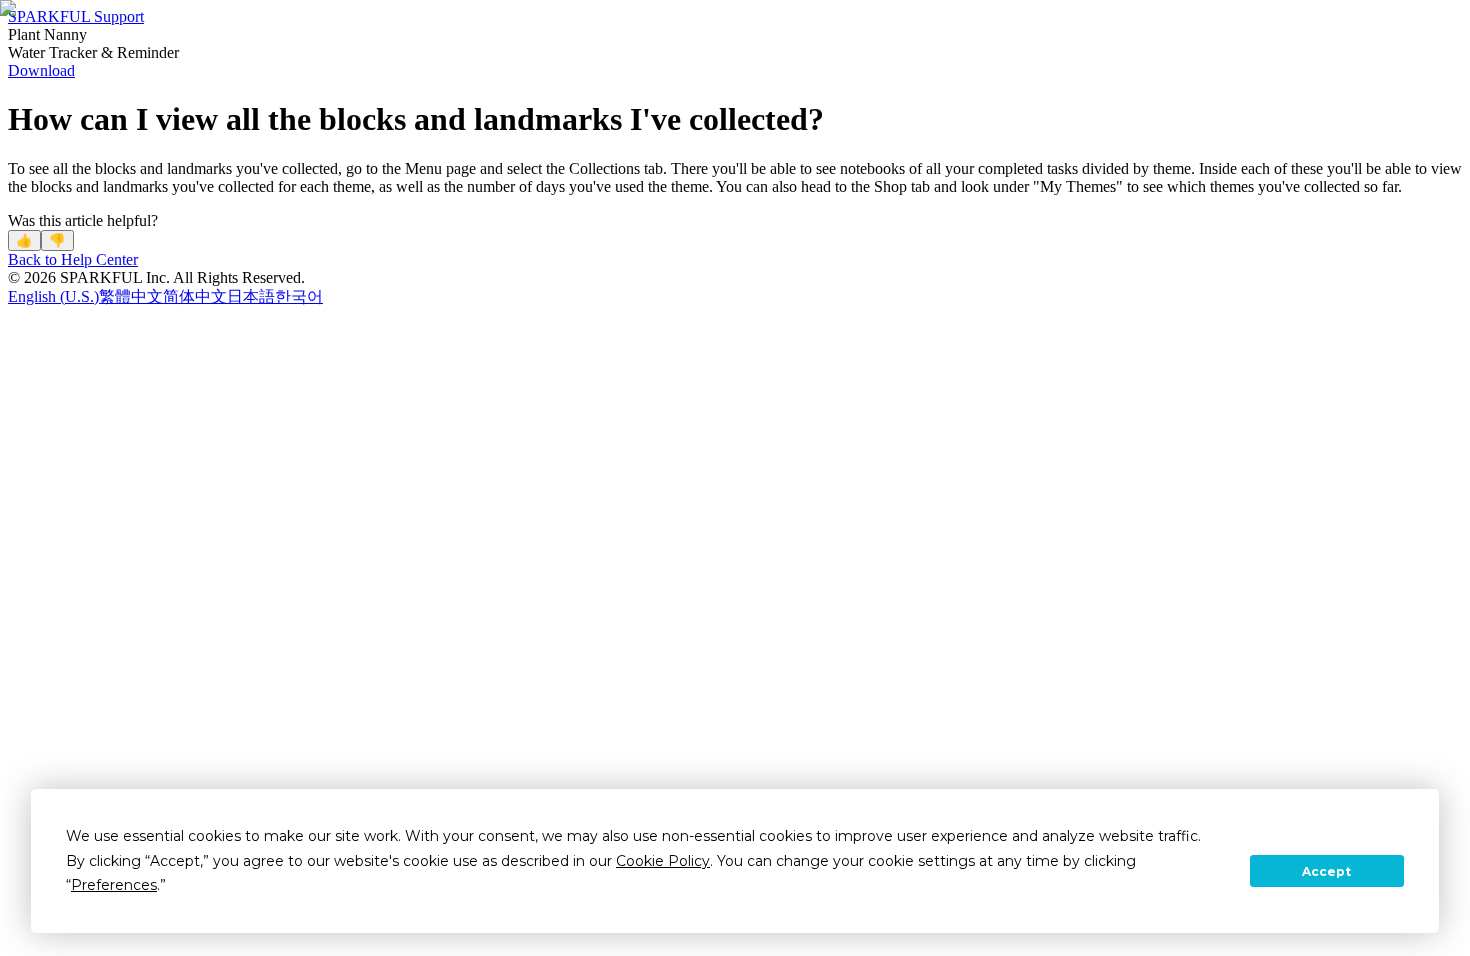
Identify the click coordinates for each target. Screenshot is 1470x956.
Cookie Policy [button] (663, 861)
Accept (1326, 871)
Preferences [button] (114, 885)
